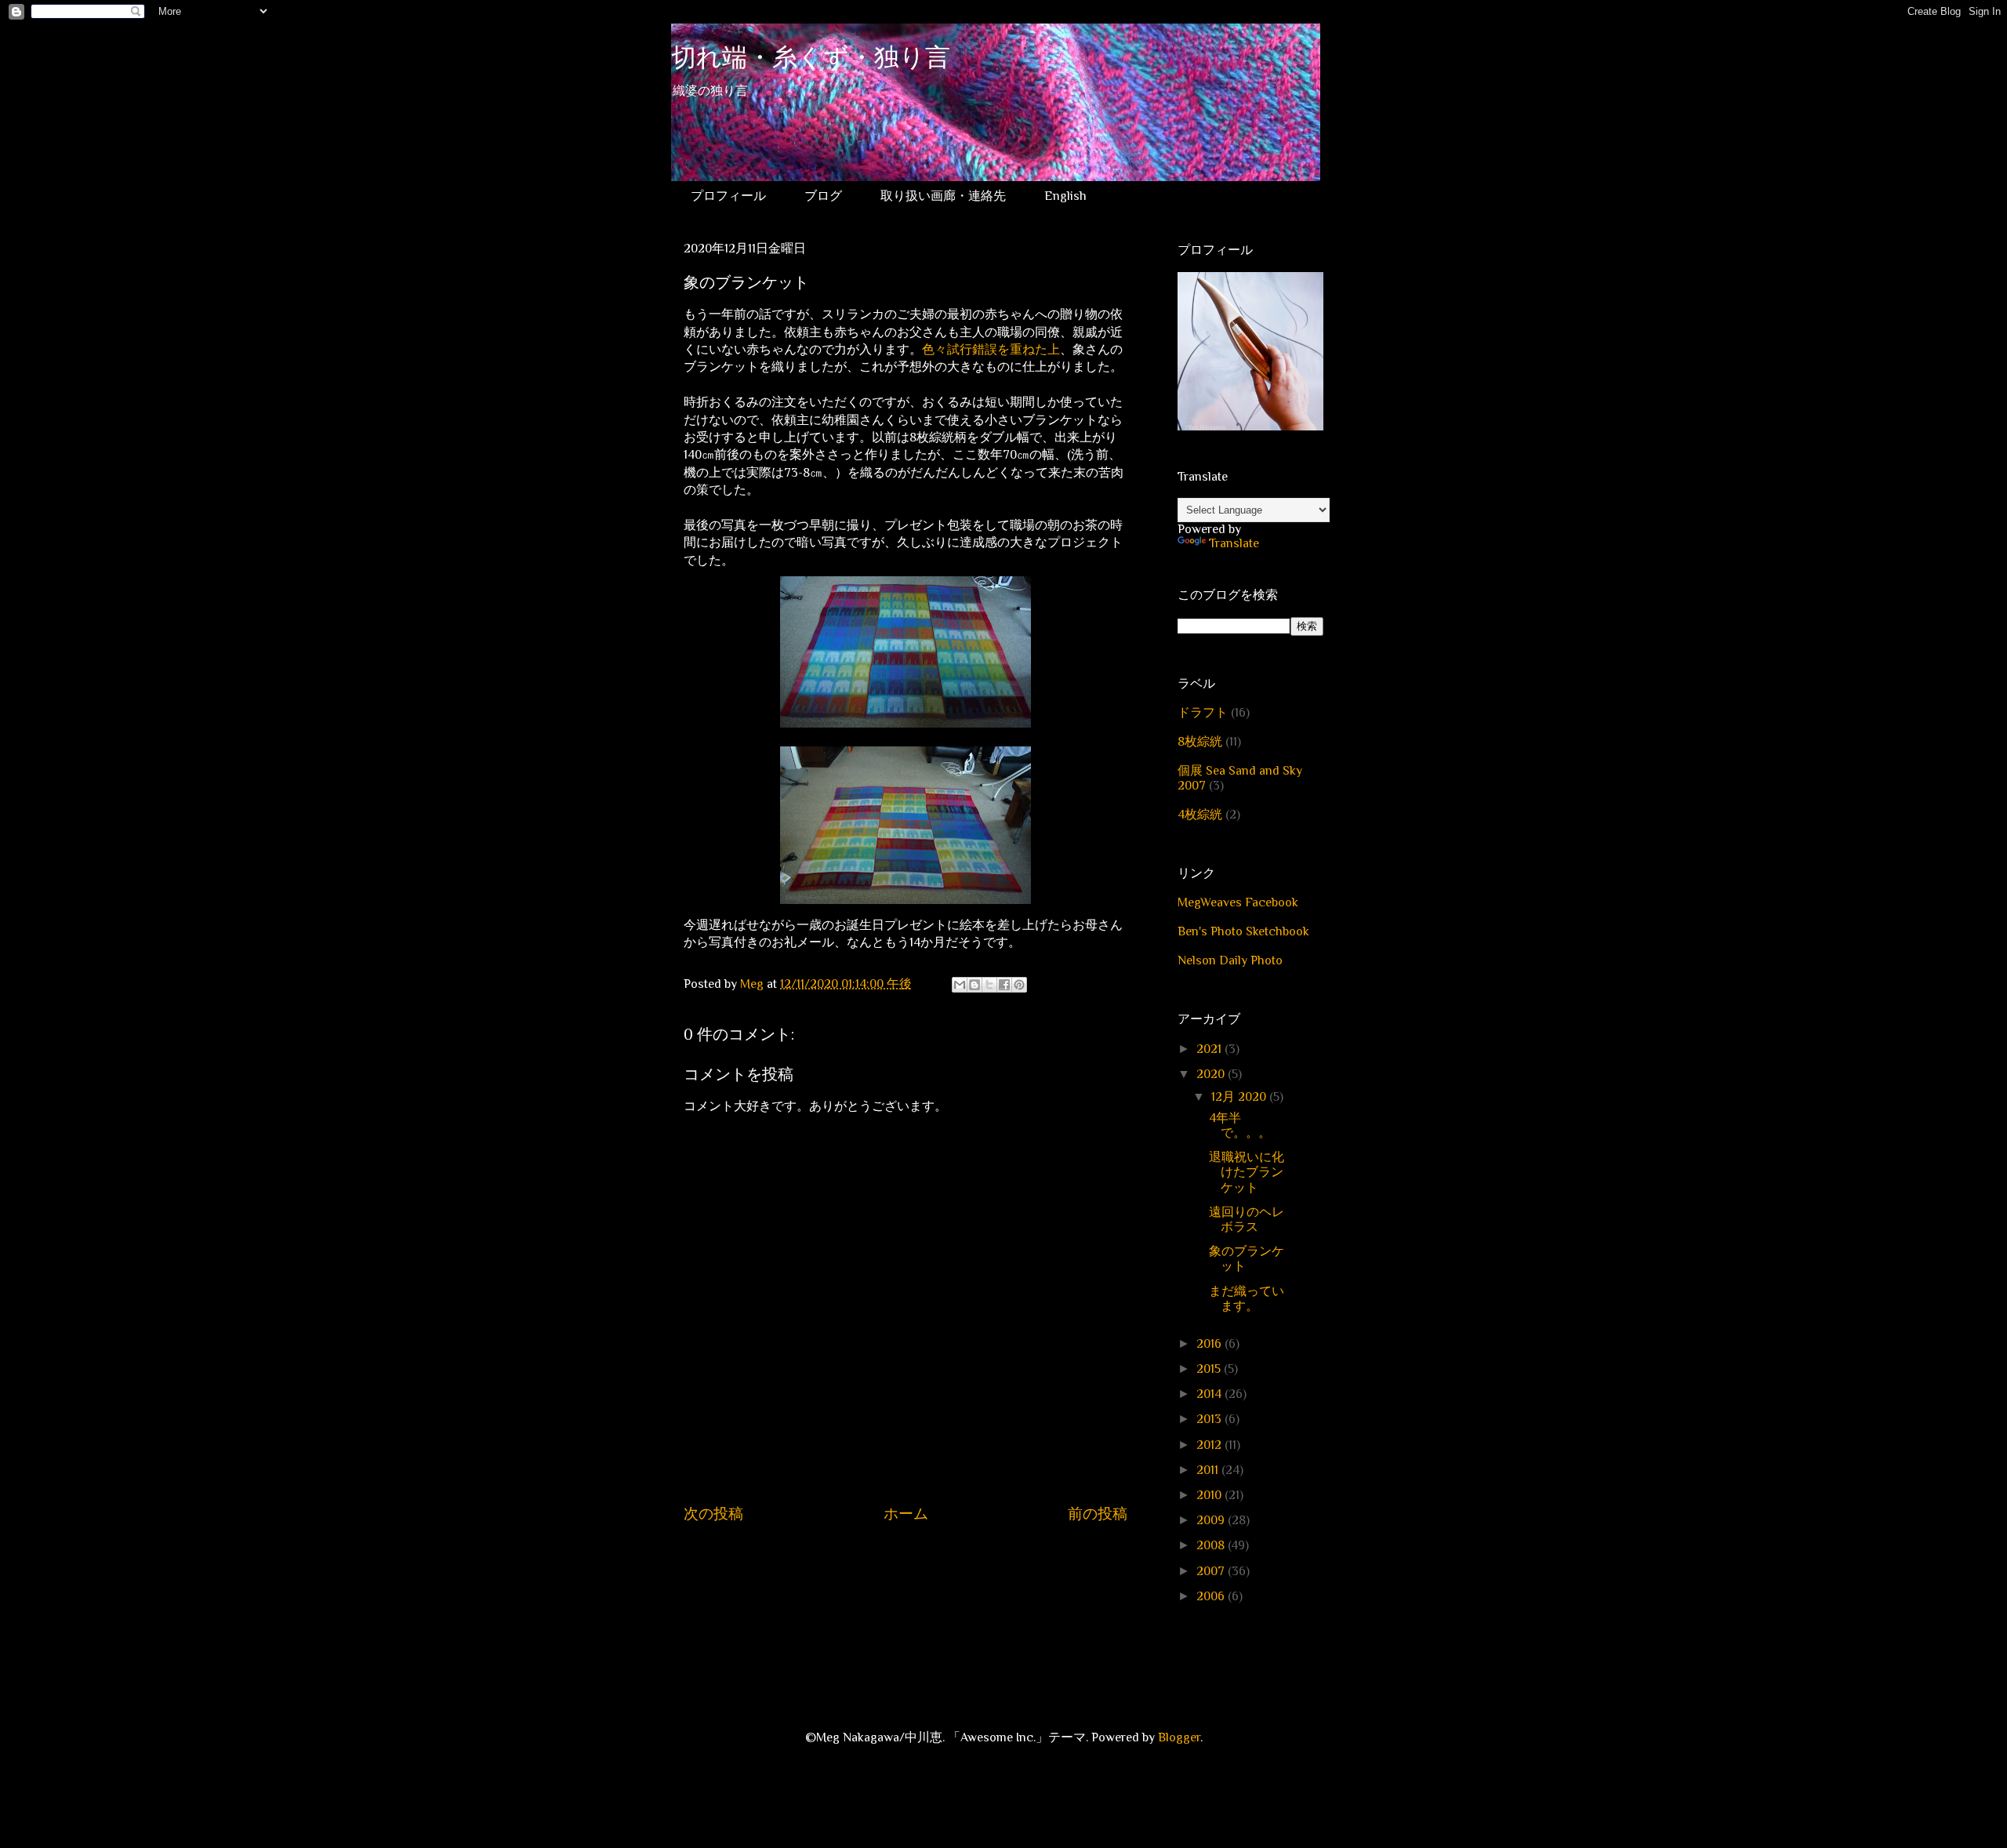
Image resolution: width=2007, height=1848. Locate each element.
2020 (1212, 1074)
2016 (1210, 1344)
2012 (1210, 1445)
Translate (1234, 543)
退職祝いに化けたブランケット (1247, 1172)
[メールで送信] (960, 985)
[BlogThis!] (974, 985)
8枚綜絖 (1200, 742)
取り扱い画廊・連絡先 (943, 196)
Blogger (1179, 1737)
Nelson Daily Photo (1230, 960)
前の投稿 (1098, 1514)
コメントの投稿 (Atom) (922, 1561)
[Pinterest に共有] (1019, 985)
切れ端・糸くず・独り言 (811, 60)
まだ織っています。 (1247, 1299)
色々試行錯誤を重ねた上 (991, 350)
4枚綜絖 (1200, 815)
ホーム (906, 1514)
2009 (1212, 1520)
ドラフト (1203, 713)
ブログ (823, 196)
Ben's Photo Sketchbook (1243, 931)
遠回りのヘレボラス (1247, 1220)
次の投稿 (713, 1514)
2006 (1212, 1596)
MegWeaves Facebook (1238, 902)
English (1065, 196)
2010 (1210, 1495)
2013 (1210, 1419)
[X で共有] (989, 985)
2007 (1212, 1571)
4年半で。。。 (1240, 1126)
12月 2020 (1240, 1097)
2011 (1209, 1470)
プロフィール (728, 196)
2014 (1210, 1394)
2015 (1210, 1369)
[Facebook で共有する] (1004, 985)
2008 (1212, 1545)
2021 (1210, 1049)
